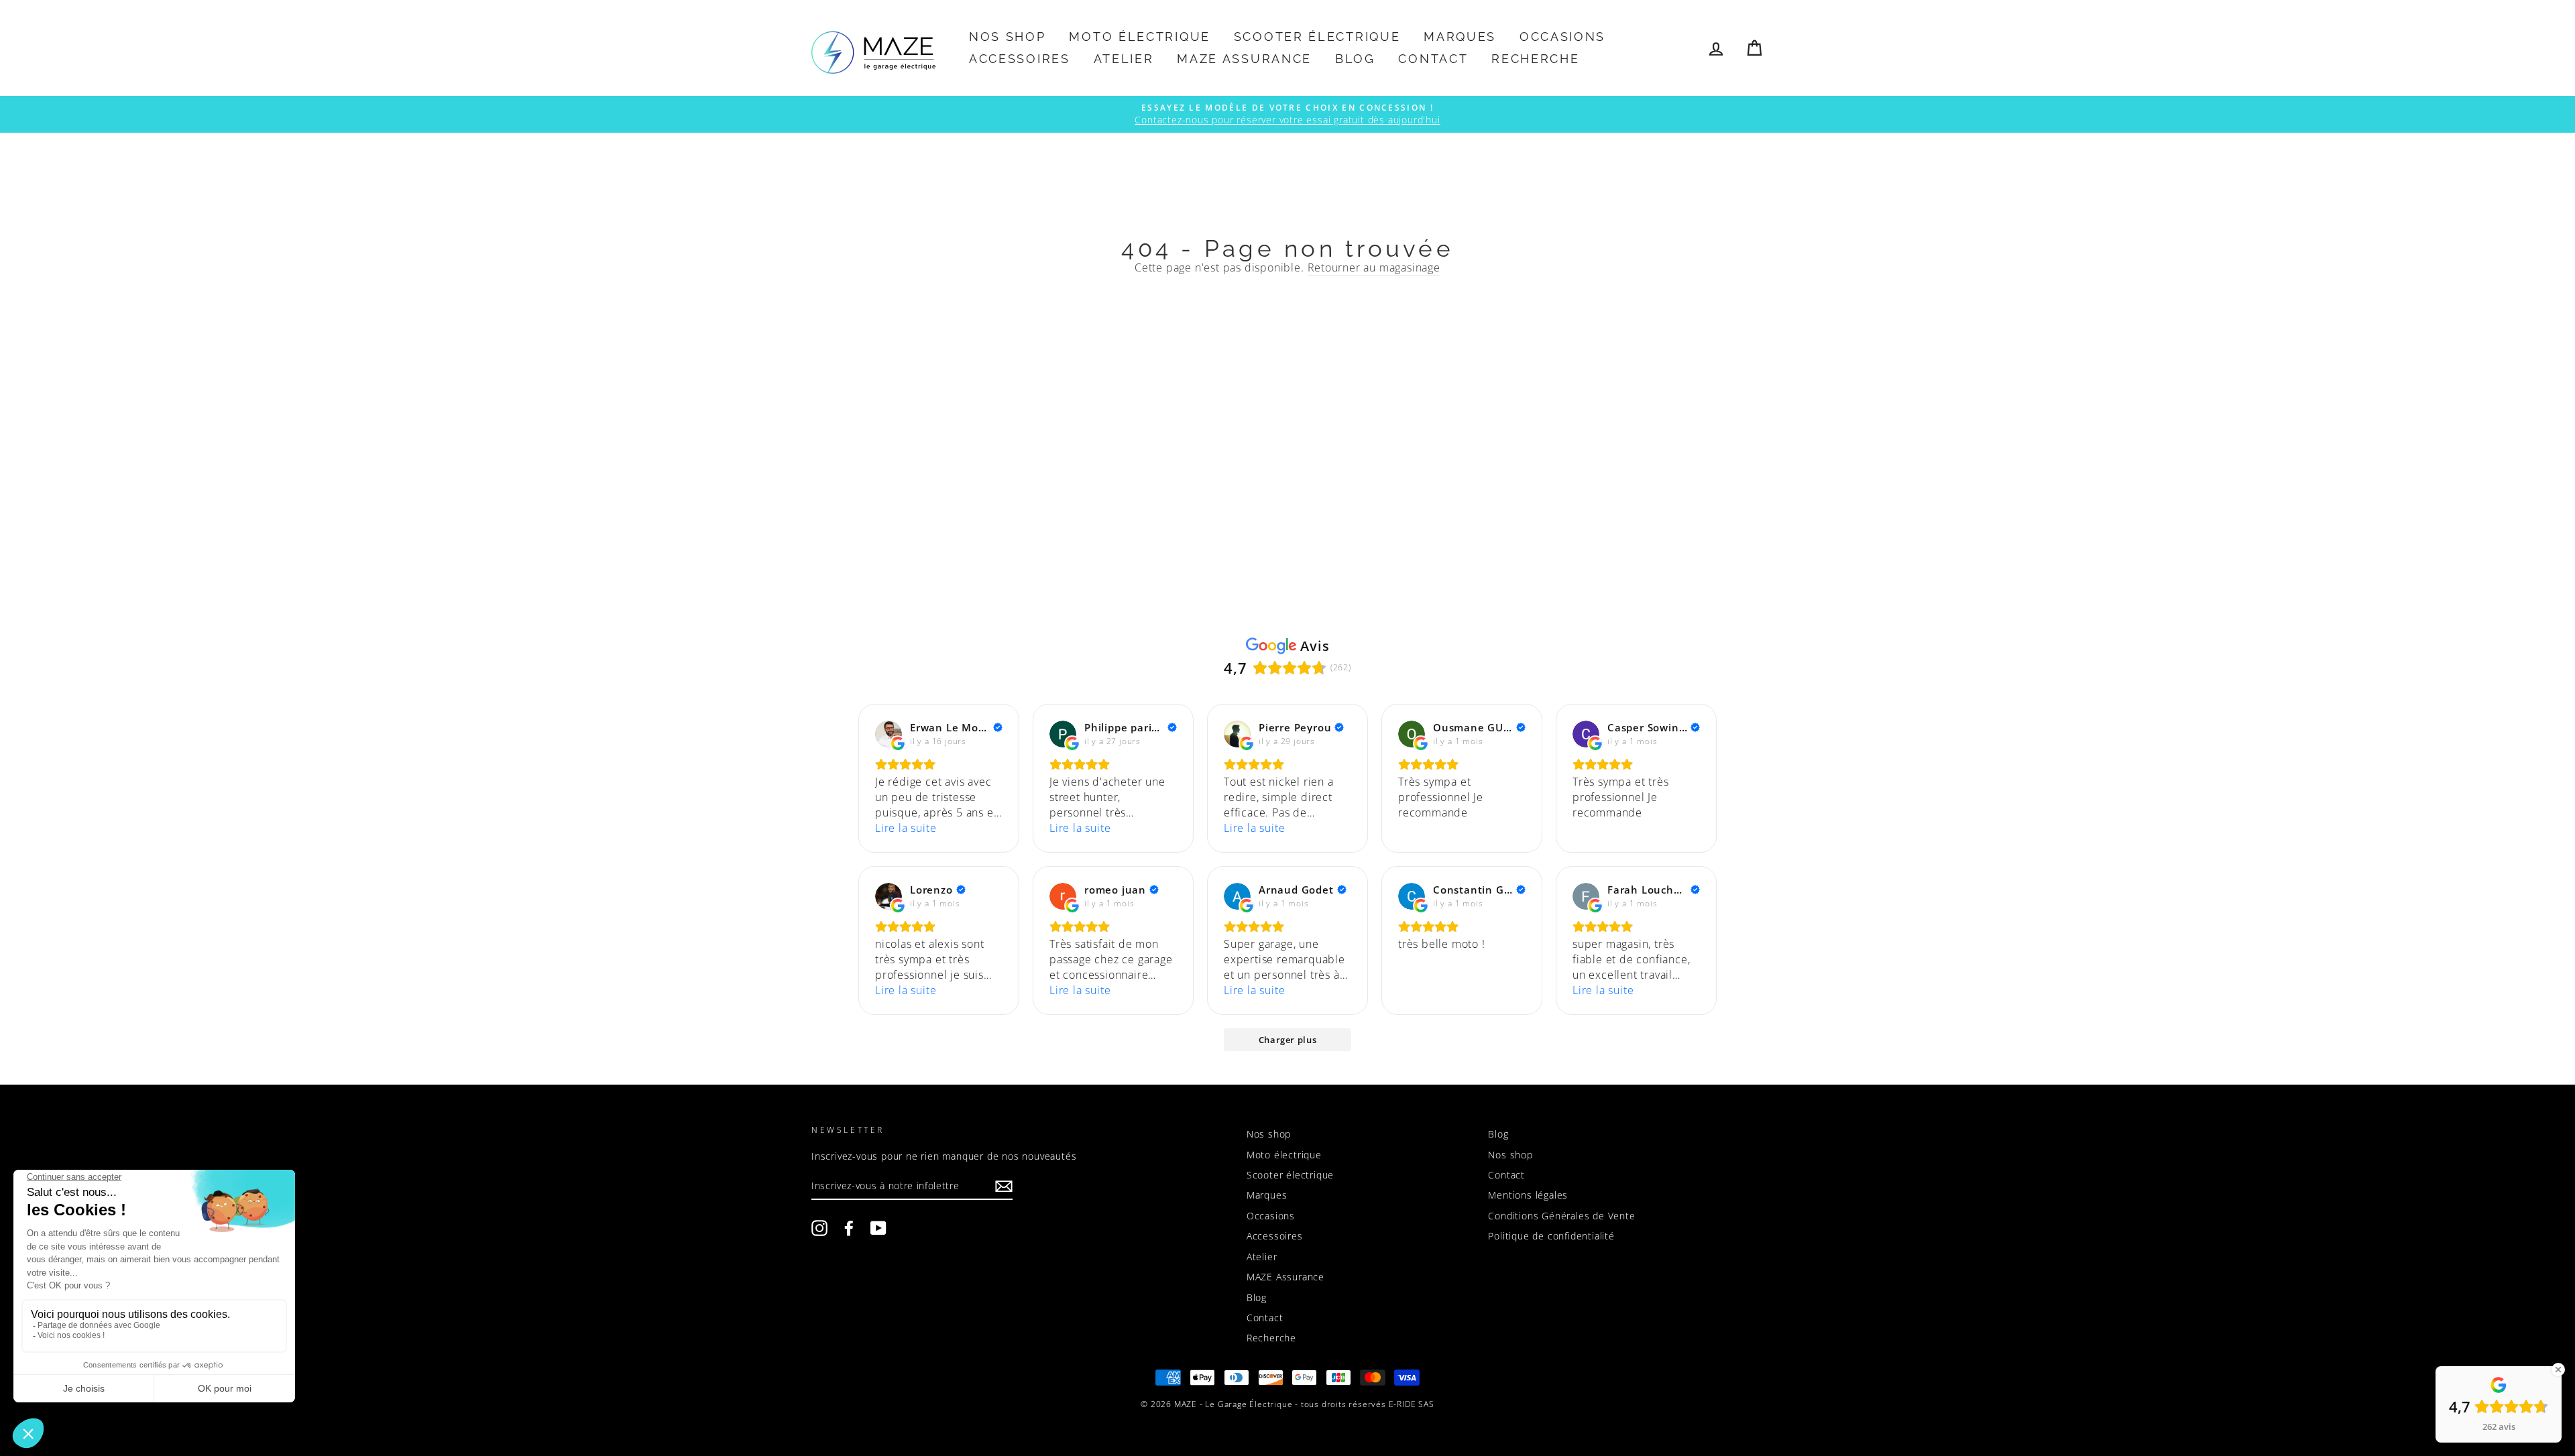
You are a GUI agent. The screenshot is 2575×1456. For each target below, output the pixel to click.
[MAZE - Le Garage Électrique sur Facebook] (849, 1228)
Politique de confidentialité (1551, 1236)
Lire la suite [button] (906, 828)
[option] (1287, 114)
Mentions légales (1528, 1195)
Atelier (1124, 59)
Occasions (1562, 37)
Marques (1460, 37)
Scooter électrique (1317, 37)
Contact (1433, 59)
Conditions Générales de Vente (1561, 1216)
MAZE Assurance (1244, 59)
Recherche (1535, 59)
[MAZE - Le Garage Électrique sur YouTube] (878, 1228)
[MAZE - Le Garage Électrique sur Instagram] (819, 1228)
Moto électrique (1140, 37)
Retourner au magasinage (1374, 267)
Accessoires (1020, 59)
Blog (1355, 59)
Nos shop (1008, 37)
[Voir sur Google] (889, 734)
